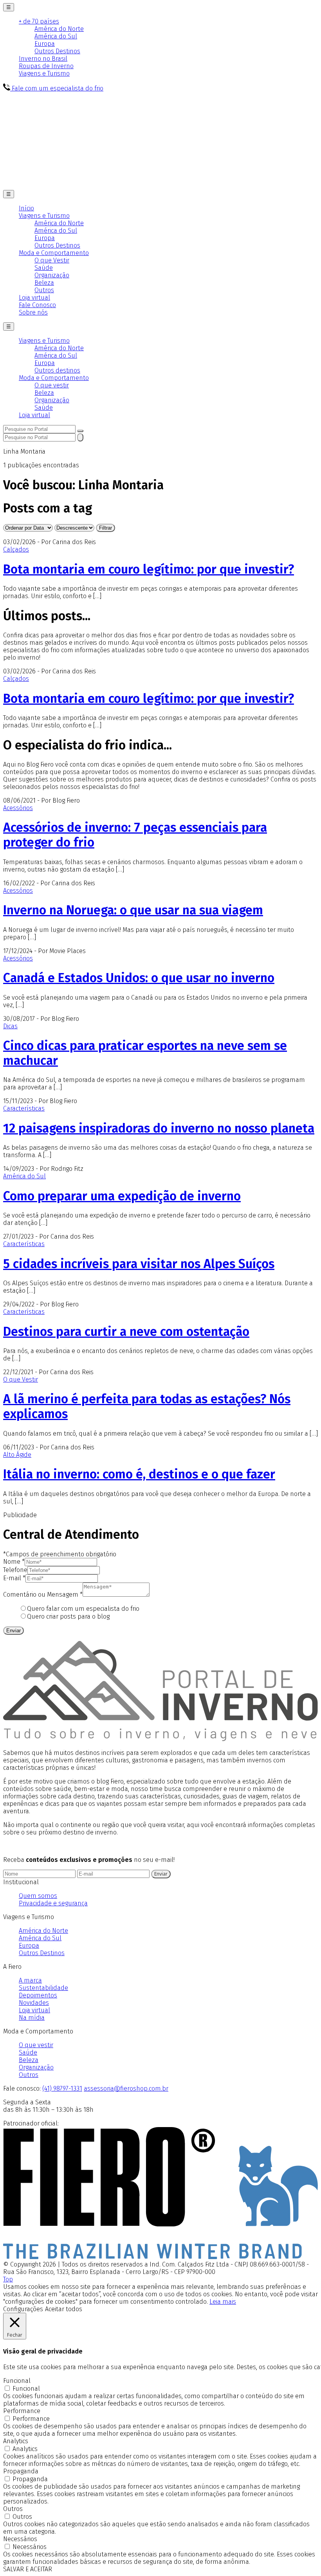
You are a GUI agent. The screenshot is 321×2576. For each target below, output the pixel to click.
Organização (52, 275)
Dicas (10, 1026)
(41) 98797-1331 (62, 2088)
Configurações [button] (23, 2309)
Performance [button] (22, 2411)
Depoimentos (38, 1995)
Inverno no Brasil (43, 59)
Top (8, 2279)
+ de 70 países (39, 21)
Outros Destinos (57, 51)
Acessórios (18, 808)
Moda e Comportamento (54, 253)
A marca (30, 1980)
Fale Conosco (37, 305)
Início (26, 208)
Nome (14, 1562)
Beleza (44, 283)
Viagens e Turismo (44, 73)
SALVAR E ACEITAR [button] (28, 2569)
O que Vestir (52, 260)
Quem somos (38, 1896)
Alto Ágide (17, 1455)
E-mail (14, 1578)
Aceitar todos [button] (64, 2309)
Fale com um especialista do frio (57, 88)
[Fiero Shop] (160, 2257)
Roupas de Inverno (46, 66)
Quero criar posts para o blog (68, 1616)
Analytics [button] (16, 2441)
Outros (44, 290)
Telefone (15, 1570)
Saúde (44, 268)
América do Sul (56, 36)
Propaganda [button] (21, 2471)
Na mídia (32, 2018)
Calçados (16, 549)
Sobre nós (33, 312)
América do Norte (59, 29)
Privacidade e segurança (53, 1903)
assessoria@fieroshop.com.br (126, 2088)
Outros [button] (13, 2509)
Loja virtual (34, 298)
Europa (45, 44)
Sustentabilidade (43, 1988)
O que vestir (52, 385)
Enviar (14, 1631)
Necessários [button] (20, 2539)
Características (24, 1108)
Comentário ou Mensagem (43, 1595)
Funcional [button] (17, 2381)
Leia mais (223, 2302)
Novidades (34, 2003)
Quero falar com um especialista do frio (83, 1609)
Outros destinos (57, 370)
